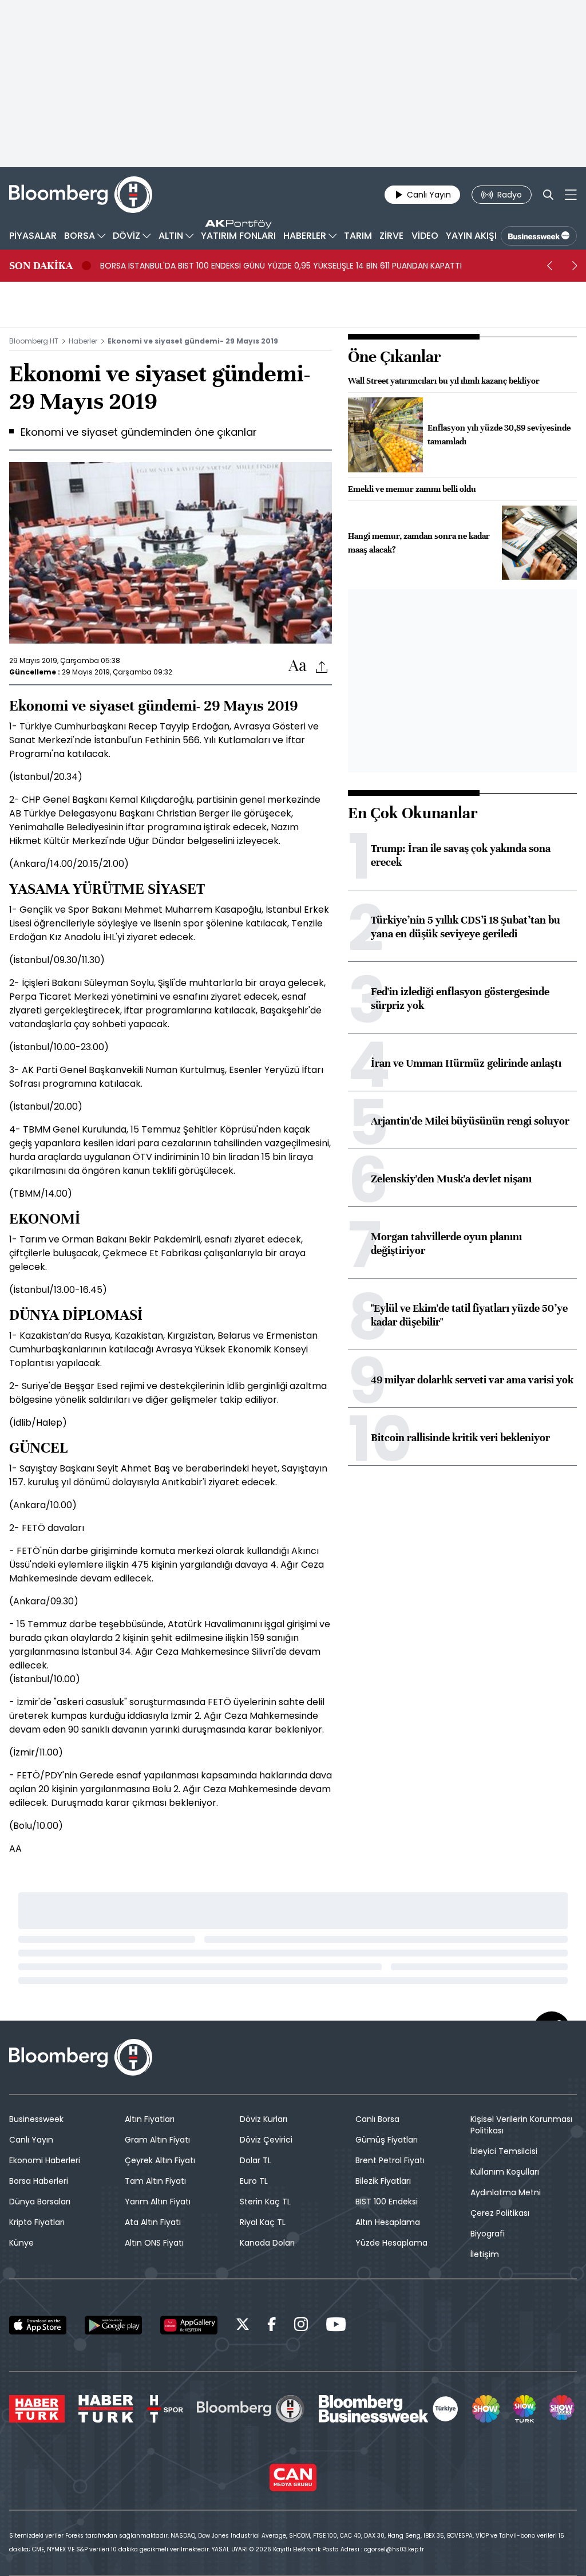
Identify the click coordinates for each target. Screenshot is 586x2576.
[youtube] (336, 2326)
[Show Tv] (486, 2409)
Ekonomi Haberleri (45, 2160)
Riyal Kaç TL (263, 2222)
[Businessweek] (389, 2409)
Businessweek (36, 2119)
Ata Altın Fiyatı (153, 2222)
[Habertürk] (37, 2409)
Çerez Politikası (500, 2213)
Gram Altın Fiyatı (157, 2140)
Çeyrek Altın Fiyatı (160, 2160)
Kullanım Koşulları (505, 2172)
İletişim (485, 2254)
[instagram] (301, 2326)
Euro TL (254, 2181)
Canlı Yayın (31, 2140)
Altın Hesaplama (388, 2222)
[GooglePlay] (113, 2325)
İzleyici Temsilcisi (504, 2151)
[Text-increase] (298, 666)
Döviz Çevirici (266, 2140)
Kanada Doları (267, 2243)
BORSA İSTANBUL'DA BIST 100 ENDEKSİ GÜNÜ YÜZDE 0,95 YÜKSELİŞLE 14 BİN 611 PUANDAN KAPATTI (281, 266)
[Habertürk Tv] (106, 2409)
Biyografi (488, 2234)
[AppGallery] (189, 2325)
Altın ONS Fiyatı (154, 2243)
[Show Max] (563, 2409)
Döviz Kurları (264, 2119)
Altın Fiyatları (150, 2119)
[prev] (549, 266)
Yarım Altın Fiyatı (158, 2202)
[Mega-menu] (571, 195)
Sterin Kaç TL (265, 2202)
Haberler (83, 341)
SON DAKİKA (41, 266)
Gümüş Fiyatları (387, 2140)
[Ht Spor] (165, 2409)
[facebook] (272, 2326)
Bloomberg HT (34, 341)
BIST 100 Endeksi (387, 2202)
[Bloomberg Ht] (251, 2409)
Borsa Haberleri (39, 2181)
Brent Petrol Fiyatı (390, 2160)
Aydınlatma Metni (506, 2192)
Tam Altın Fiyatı (155, 2181)
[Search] (548, 195)
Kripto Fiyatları (37, 2222)
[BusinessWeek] (539, 236)
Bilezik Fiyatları (383, 2181)
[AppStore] (38, 2325)
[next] (575, 266)
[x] (243, 2326)
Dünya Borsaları (40, 2202)
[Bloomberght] (81, 195)
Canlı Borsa (377, 2119)
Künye (21, 2243)
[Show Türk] (524, 2409)
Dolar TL (256, 2160)
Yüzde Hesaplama (391, 2243)
